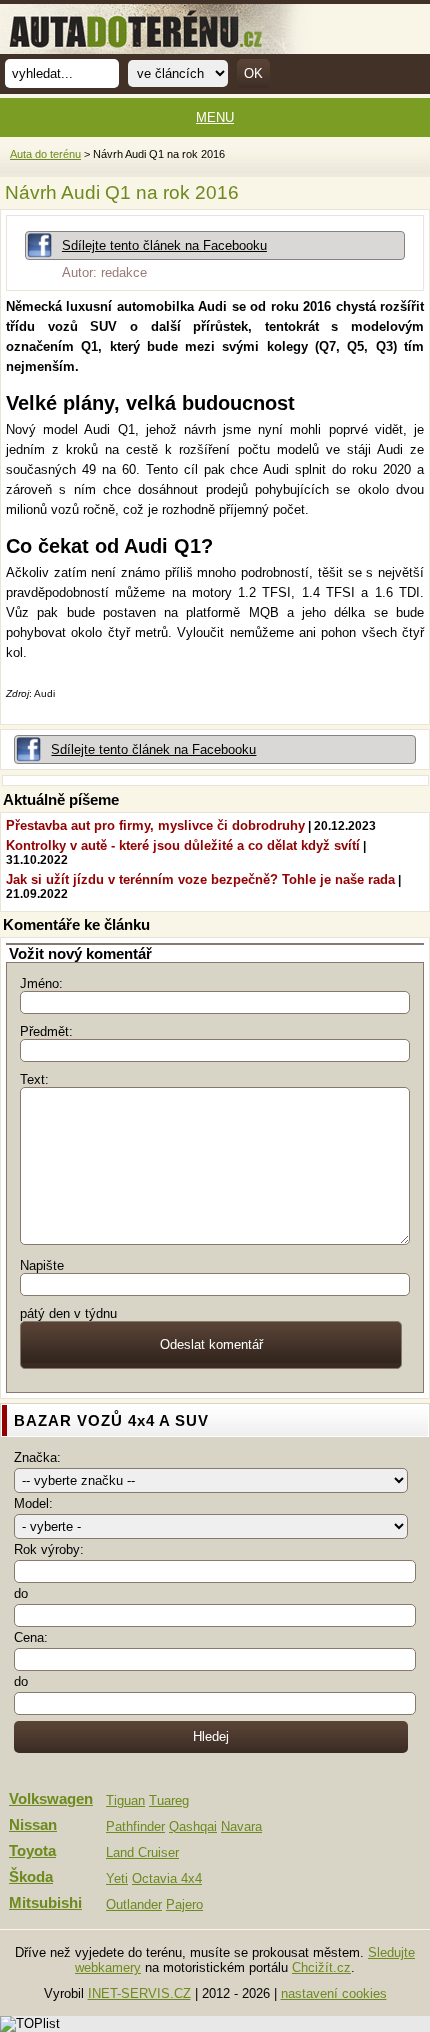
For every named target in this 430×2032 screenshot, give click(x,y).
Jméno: (41, 983)
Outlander (134, 1904)
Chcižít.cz (321, 1967)
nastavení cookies (334, 1993)
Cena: (31, 1637)
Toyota (32, 1851)
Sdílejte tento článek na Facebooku (164, 245)
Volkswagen (51, 1799)
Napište (42, 1265)
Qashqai (193, 1826)
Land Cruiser (142, 1852)
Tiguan (125, 1800)
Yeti (117, 1878)
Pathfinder (135, 1826)
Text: (34, 1079)
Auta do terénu (45, 154)
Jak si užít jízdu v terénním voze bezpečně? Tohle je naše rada (200, 879)
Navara (241, 1826)
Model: (33, 1503)
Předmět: (46, 1031)
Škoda (31, 1877)
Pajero (184, 1904)
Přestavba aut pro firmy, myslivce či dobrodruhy (155, 825)
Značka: (37, 1457)
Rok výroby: (49, 1549)
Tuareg (169, 1800)
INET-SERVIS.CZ (139, 1993)
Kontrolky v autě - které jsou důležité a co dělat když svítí (183, 845)
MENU (215, 117)
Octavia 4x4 (167, 1878)
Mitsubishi (45, 1903)
